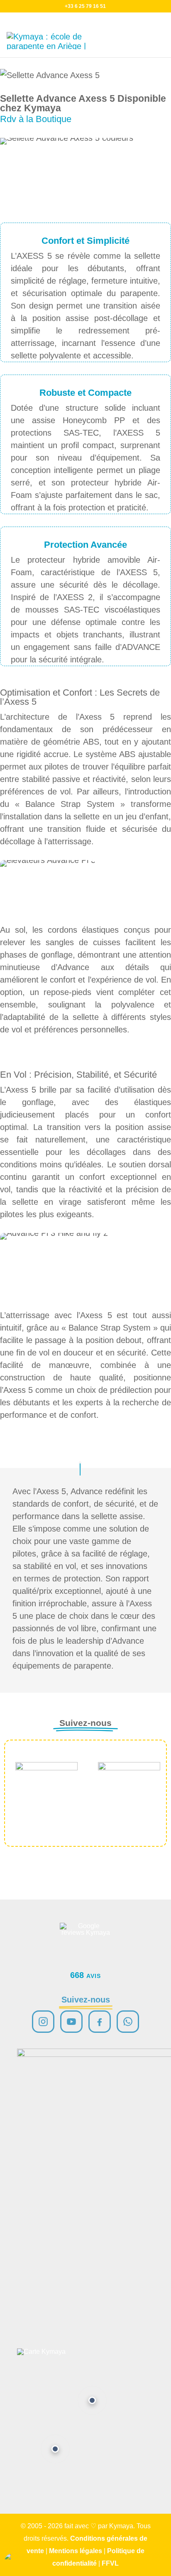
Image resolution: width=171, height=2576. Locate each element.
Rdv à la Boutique (36, 119)
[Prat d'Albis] (92, 2400)
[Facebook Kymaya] (100, 2022)
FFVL (110, 2563)
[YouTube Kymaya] (71, 2022)
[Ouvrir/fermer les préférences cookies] (14, 2562)
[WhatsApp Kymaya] (128, 2022)
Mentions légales (76, 2551)
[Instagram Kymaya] (43, 2022)
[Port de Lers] (55, 2449)
